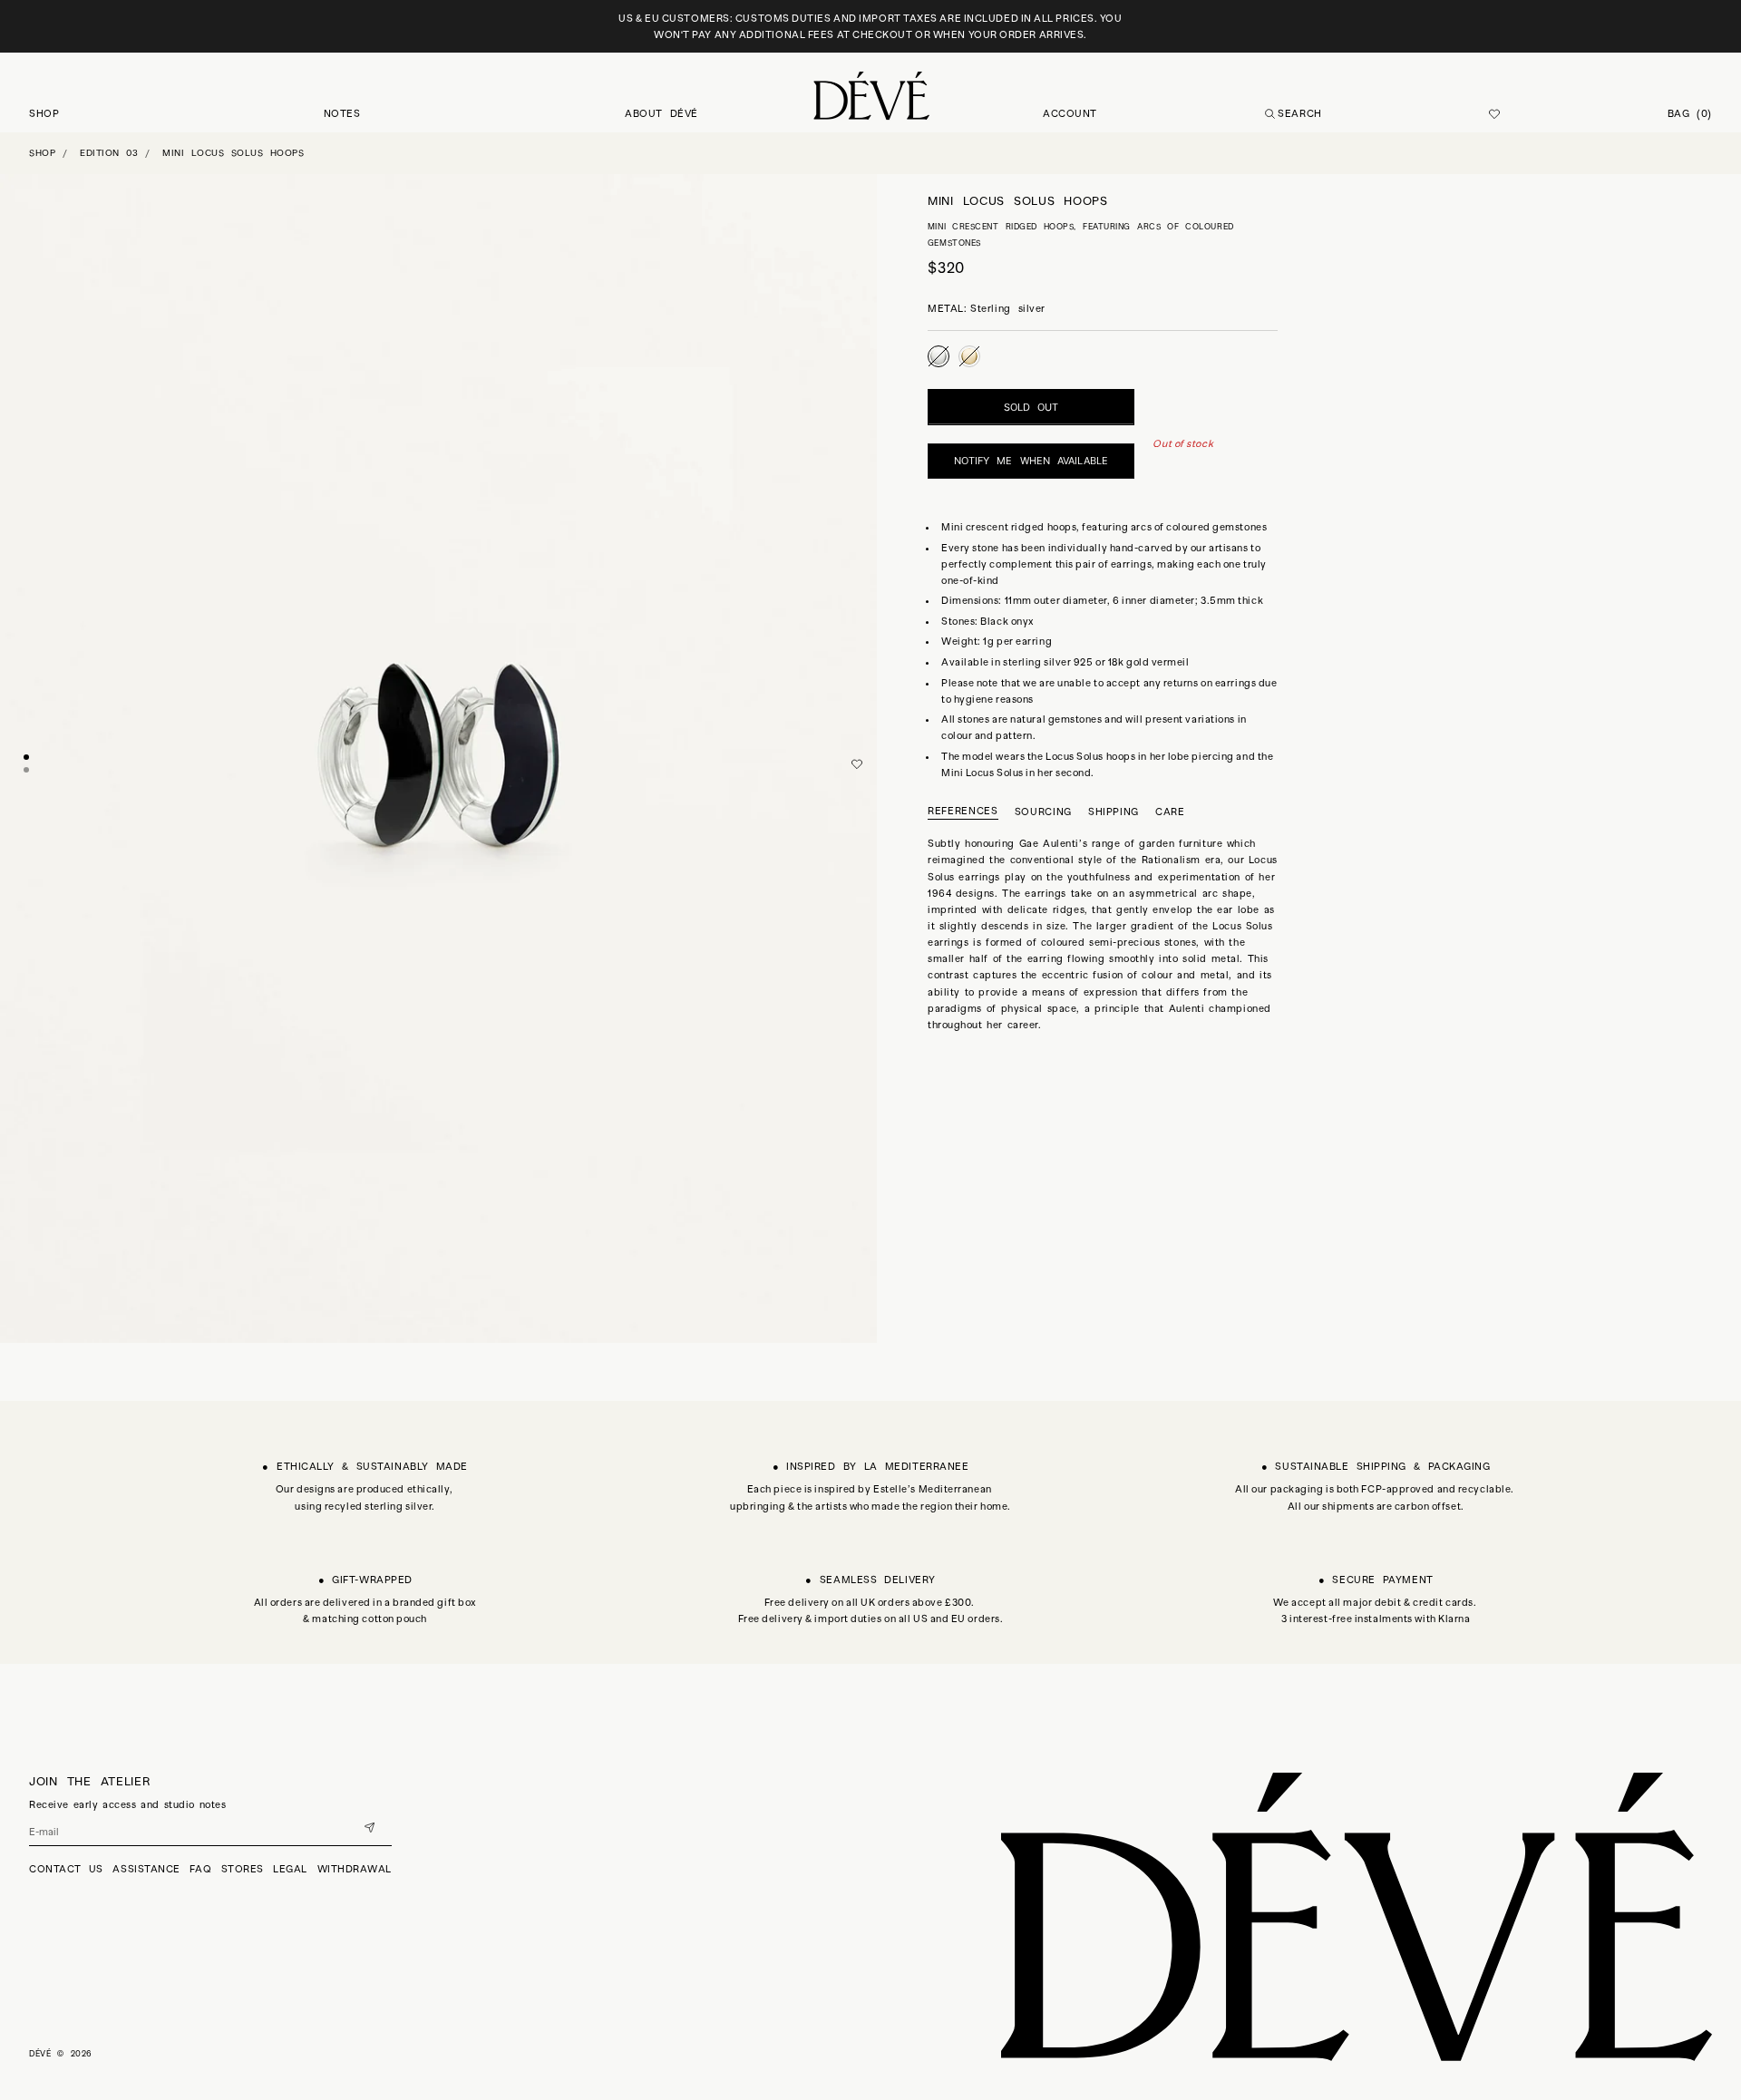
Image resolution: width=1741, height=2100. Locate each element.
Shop (42, 153)
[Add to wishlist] (857, 764)
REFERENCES (963, 811)
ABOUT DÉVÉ (661, 113)
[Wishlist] (1494, 114)
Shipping (1114, 811)
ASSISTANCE (146, 1869)
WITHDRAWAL (355, 1869)
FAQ (200, 1869)
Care (1170, 811)
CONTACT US (66, 1869)
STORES (243, 1869)
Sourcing (1043, 811)
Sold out (1031, 407)
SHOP (44, 113)
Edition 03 (109, 153)
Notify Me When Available (1031, 461)
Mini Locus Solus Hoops (233, 153)
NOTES (342, 113)
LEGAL (290, 1869)
